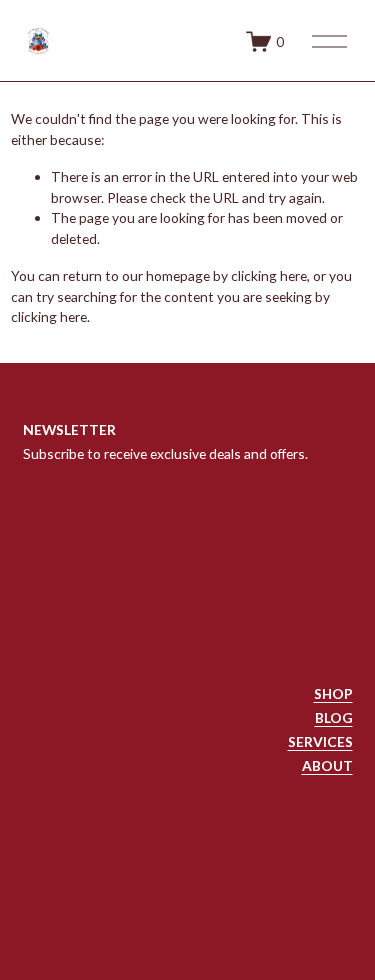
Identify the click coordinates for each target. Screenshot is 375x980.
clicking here (269, 275)
